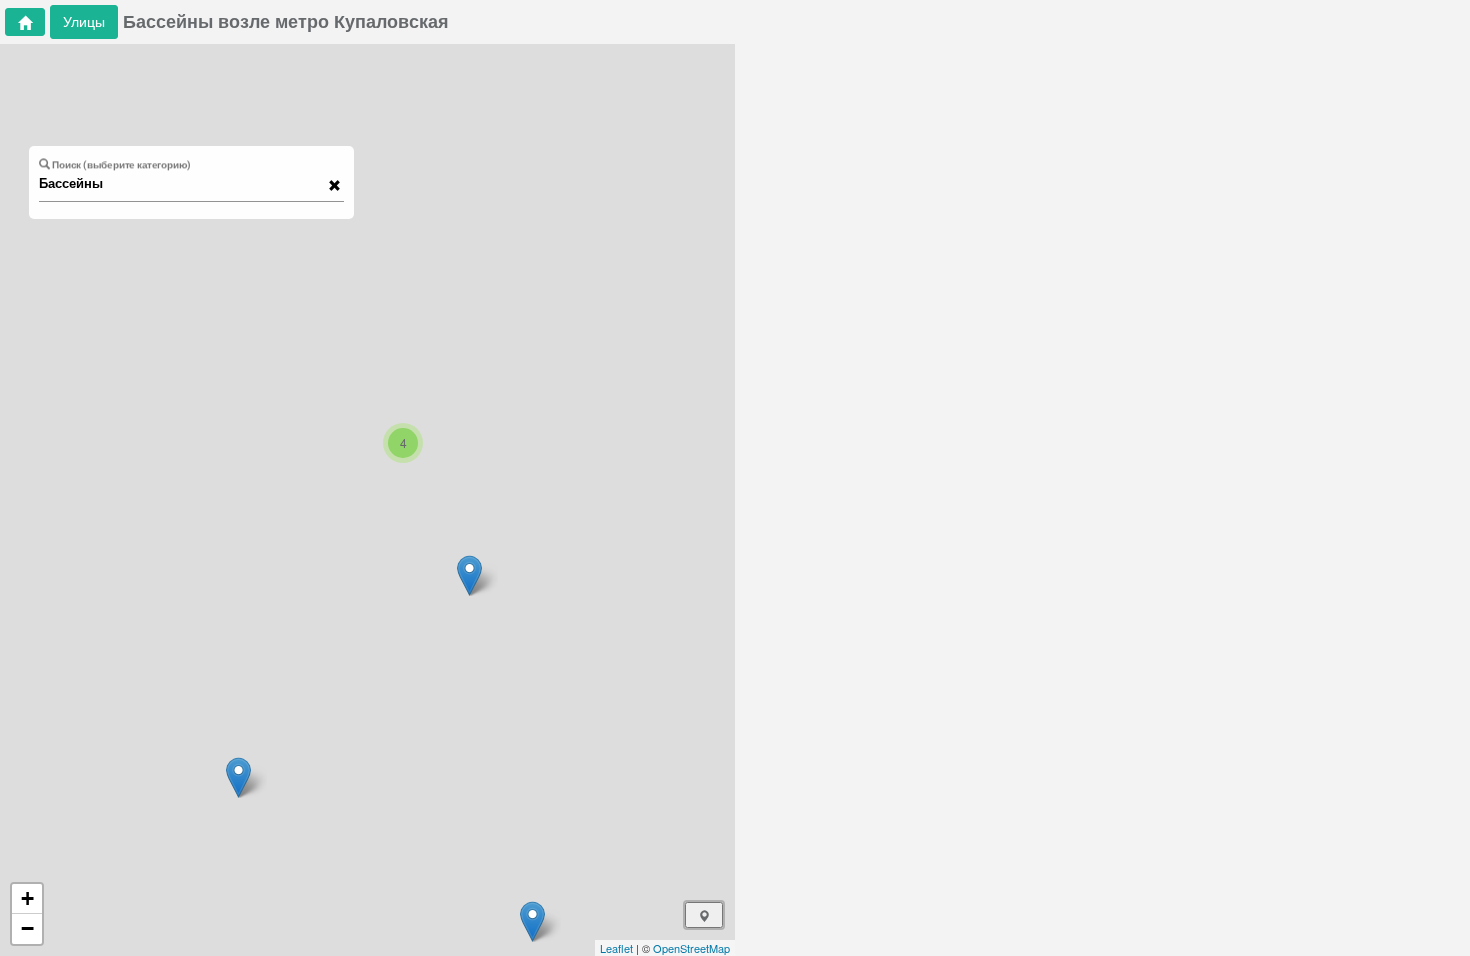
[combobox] (182, 184)
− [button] (27, 928)
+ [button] (27, 898)
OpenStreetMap (691, 948)
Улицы (84, 21)
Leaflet (616, 948)
